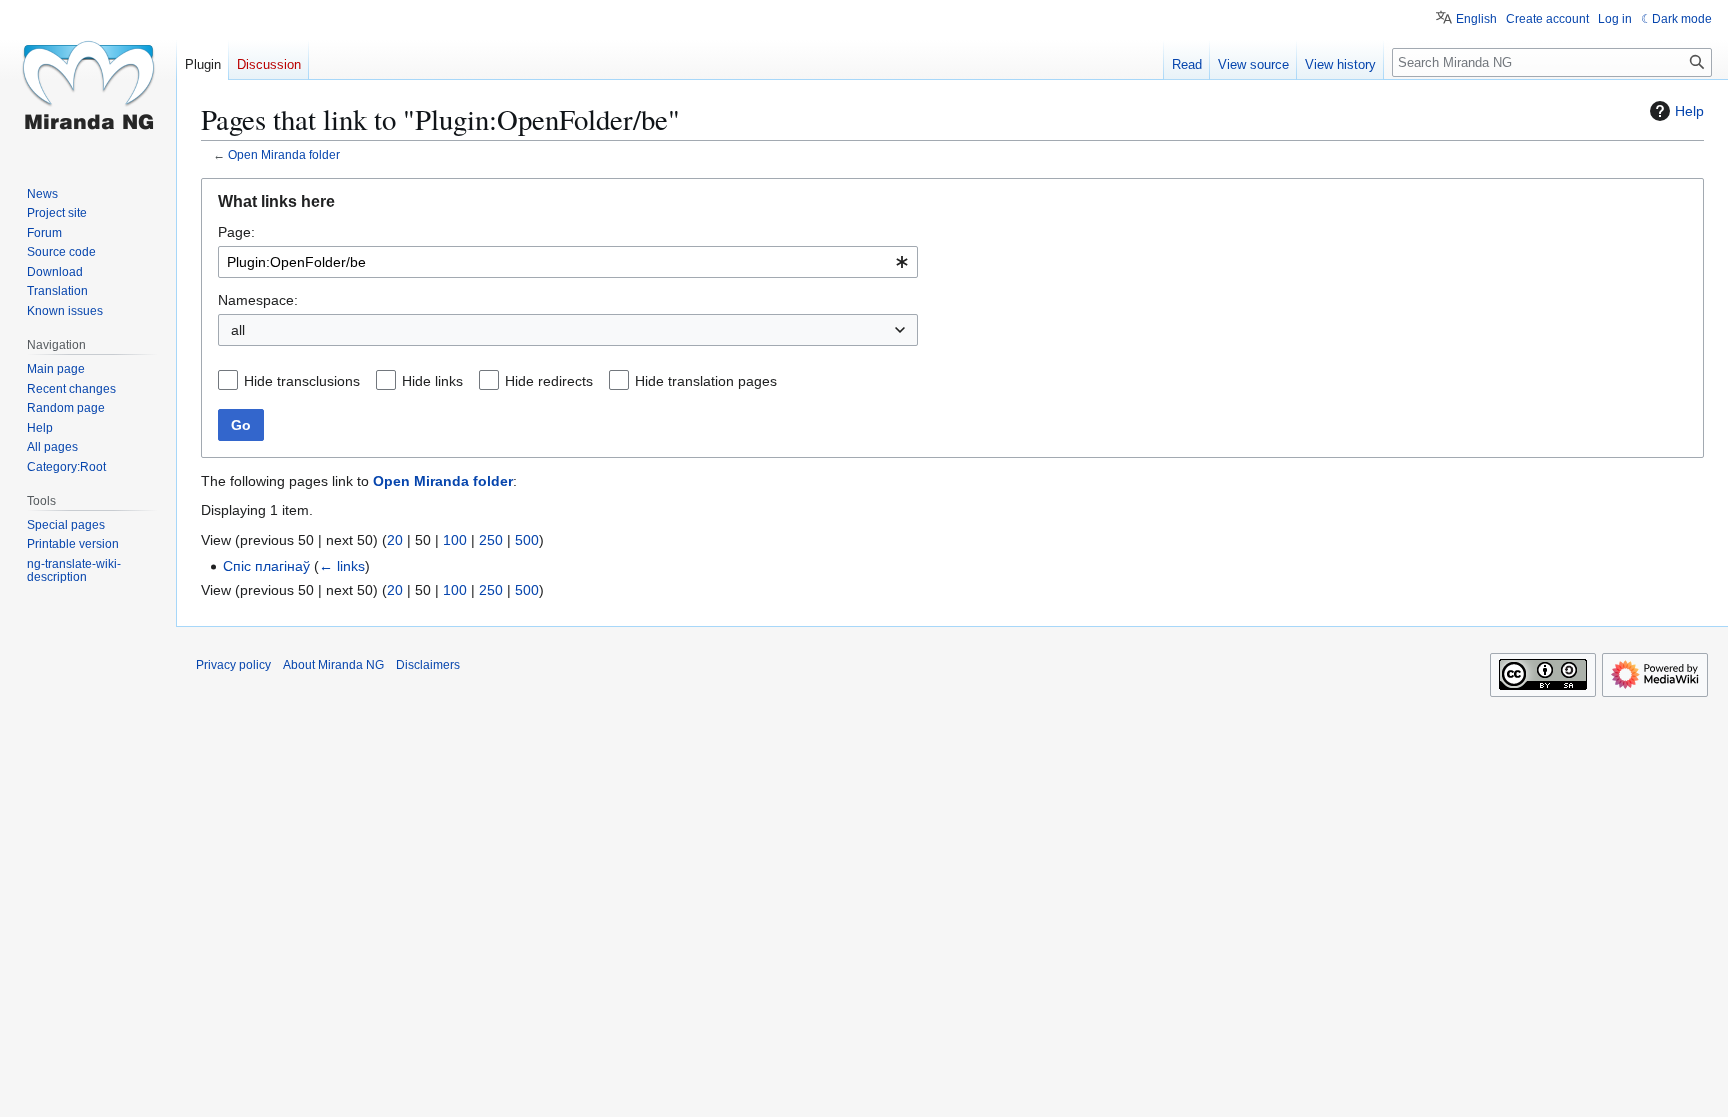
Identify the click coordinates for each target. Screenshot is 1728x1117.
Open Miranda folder (284, 154)
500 (527, 540)
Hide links (432, 381)
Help (1689, 111)
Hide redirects (549, 381)
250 (491, 540)
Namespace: (258, 300)
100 (455, 540)
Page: (236, 232)
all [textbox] (238, 330)
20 (395, 540)
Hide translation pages (706, 381)
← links (342, 566)
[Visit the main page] (88, 80)
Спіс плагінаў (266, 566)
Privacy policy (233, 665)
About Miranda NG (333, 665)
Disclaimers (428, 665)
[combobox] (568, 262)
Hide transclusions (302, 381)
